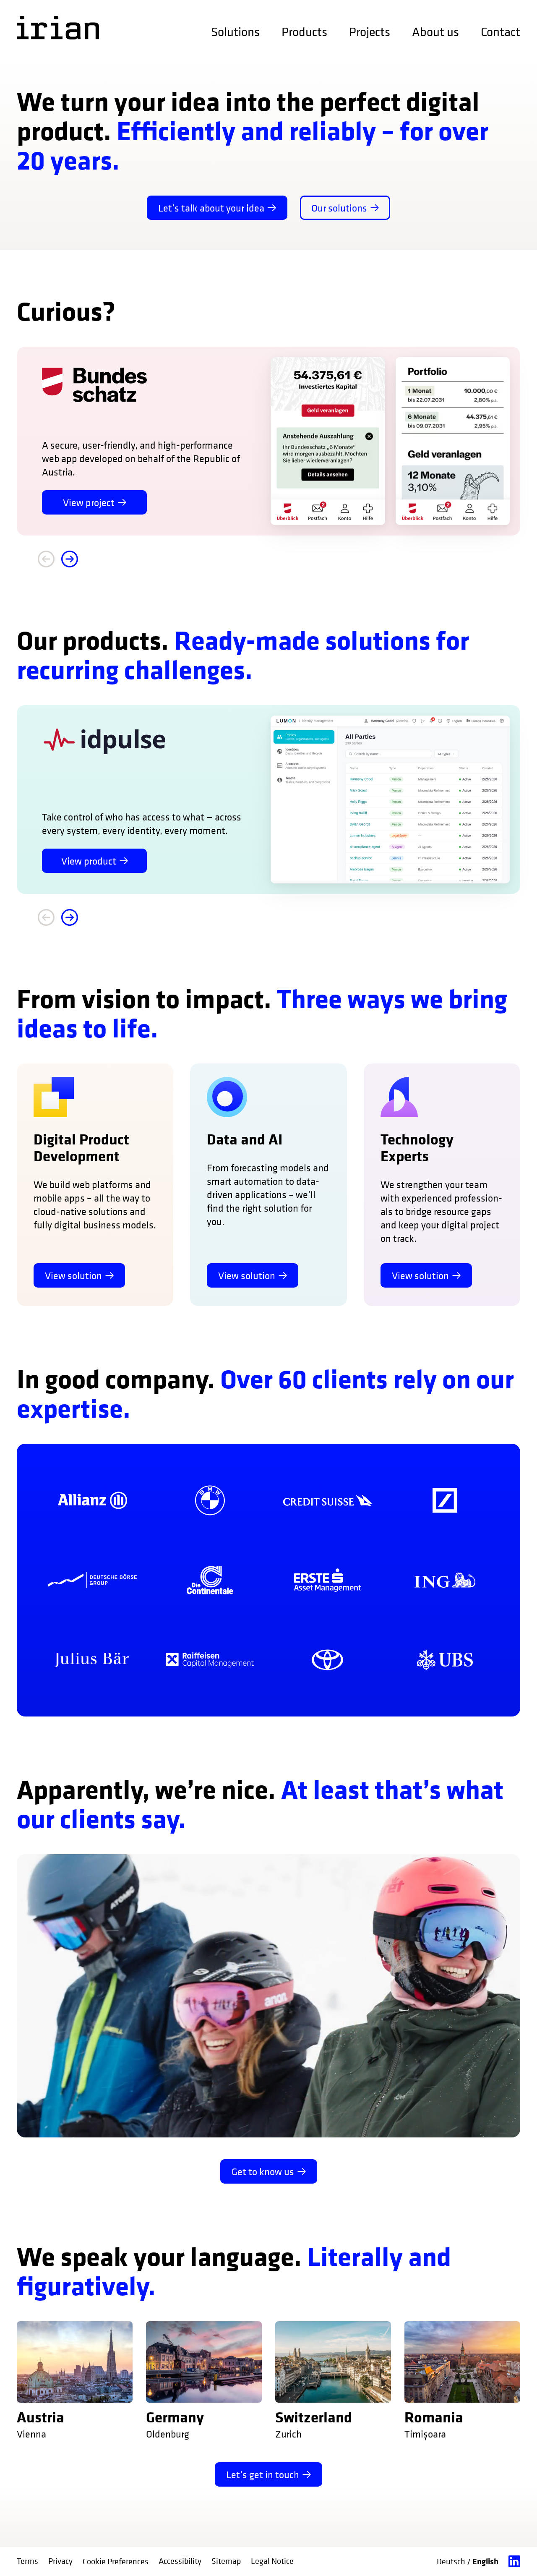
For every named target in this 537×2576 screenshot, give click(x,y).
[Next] (70, 559)
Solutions (235, 32)
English (485, 2561)
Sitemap (226, 2561)
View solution (73, 1275)
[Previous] (46, 559)
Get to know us (263, 2171)
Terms (27, 2561)
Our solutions (339, 208)
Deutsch (452, 2562)
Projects (370, 32)
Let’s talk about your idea (211, 208)
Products (304, 32)
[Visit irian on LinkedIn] (514, 2562)
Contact (501, 32)
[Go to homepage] (58, 28)
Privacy (60, 2561)
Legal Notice (272, 2561)
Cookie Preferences (116, 2562)
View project (89, 502)
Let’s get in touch (263, 2474)
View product (89, 861)
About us (435, 32)
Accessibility (180, 2561)
